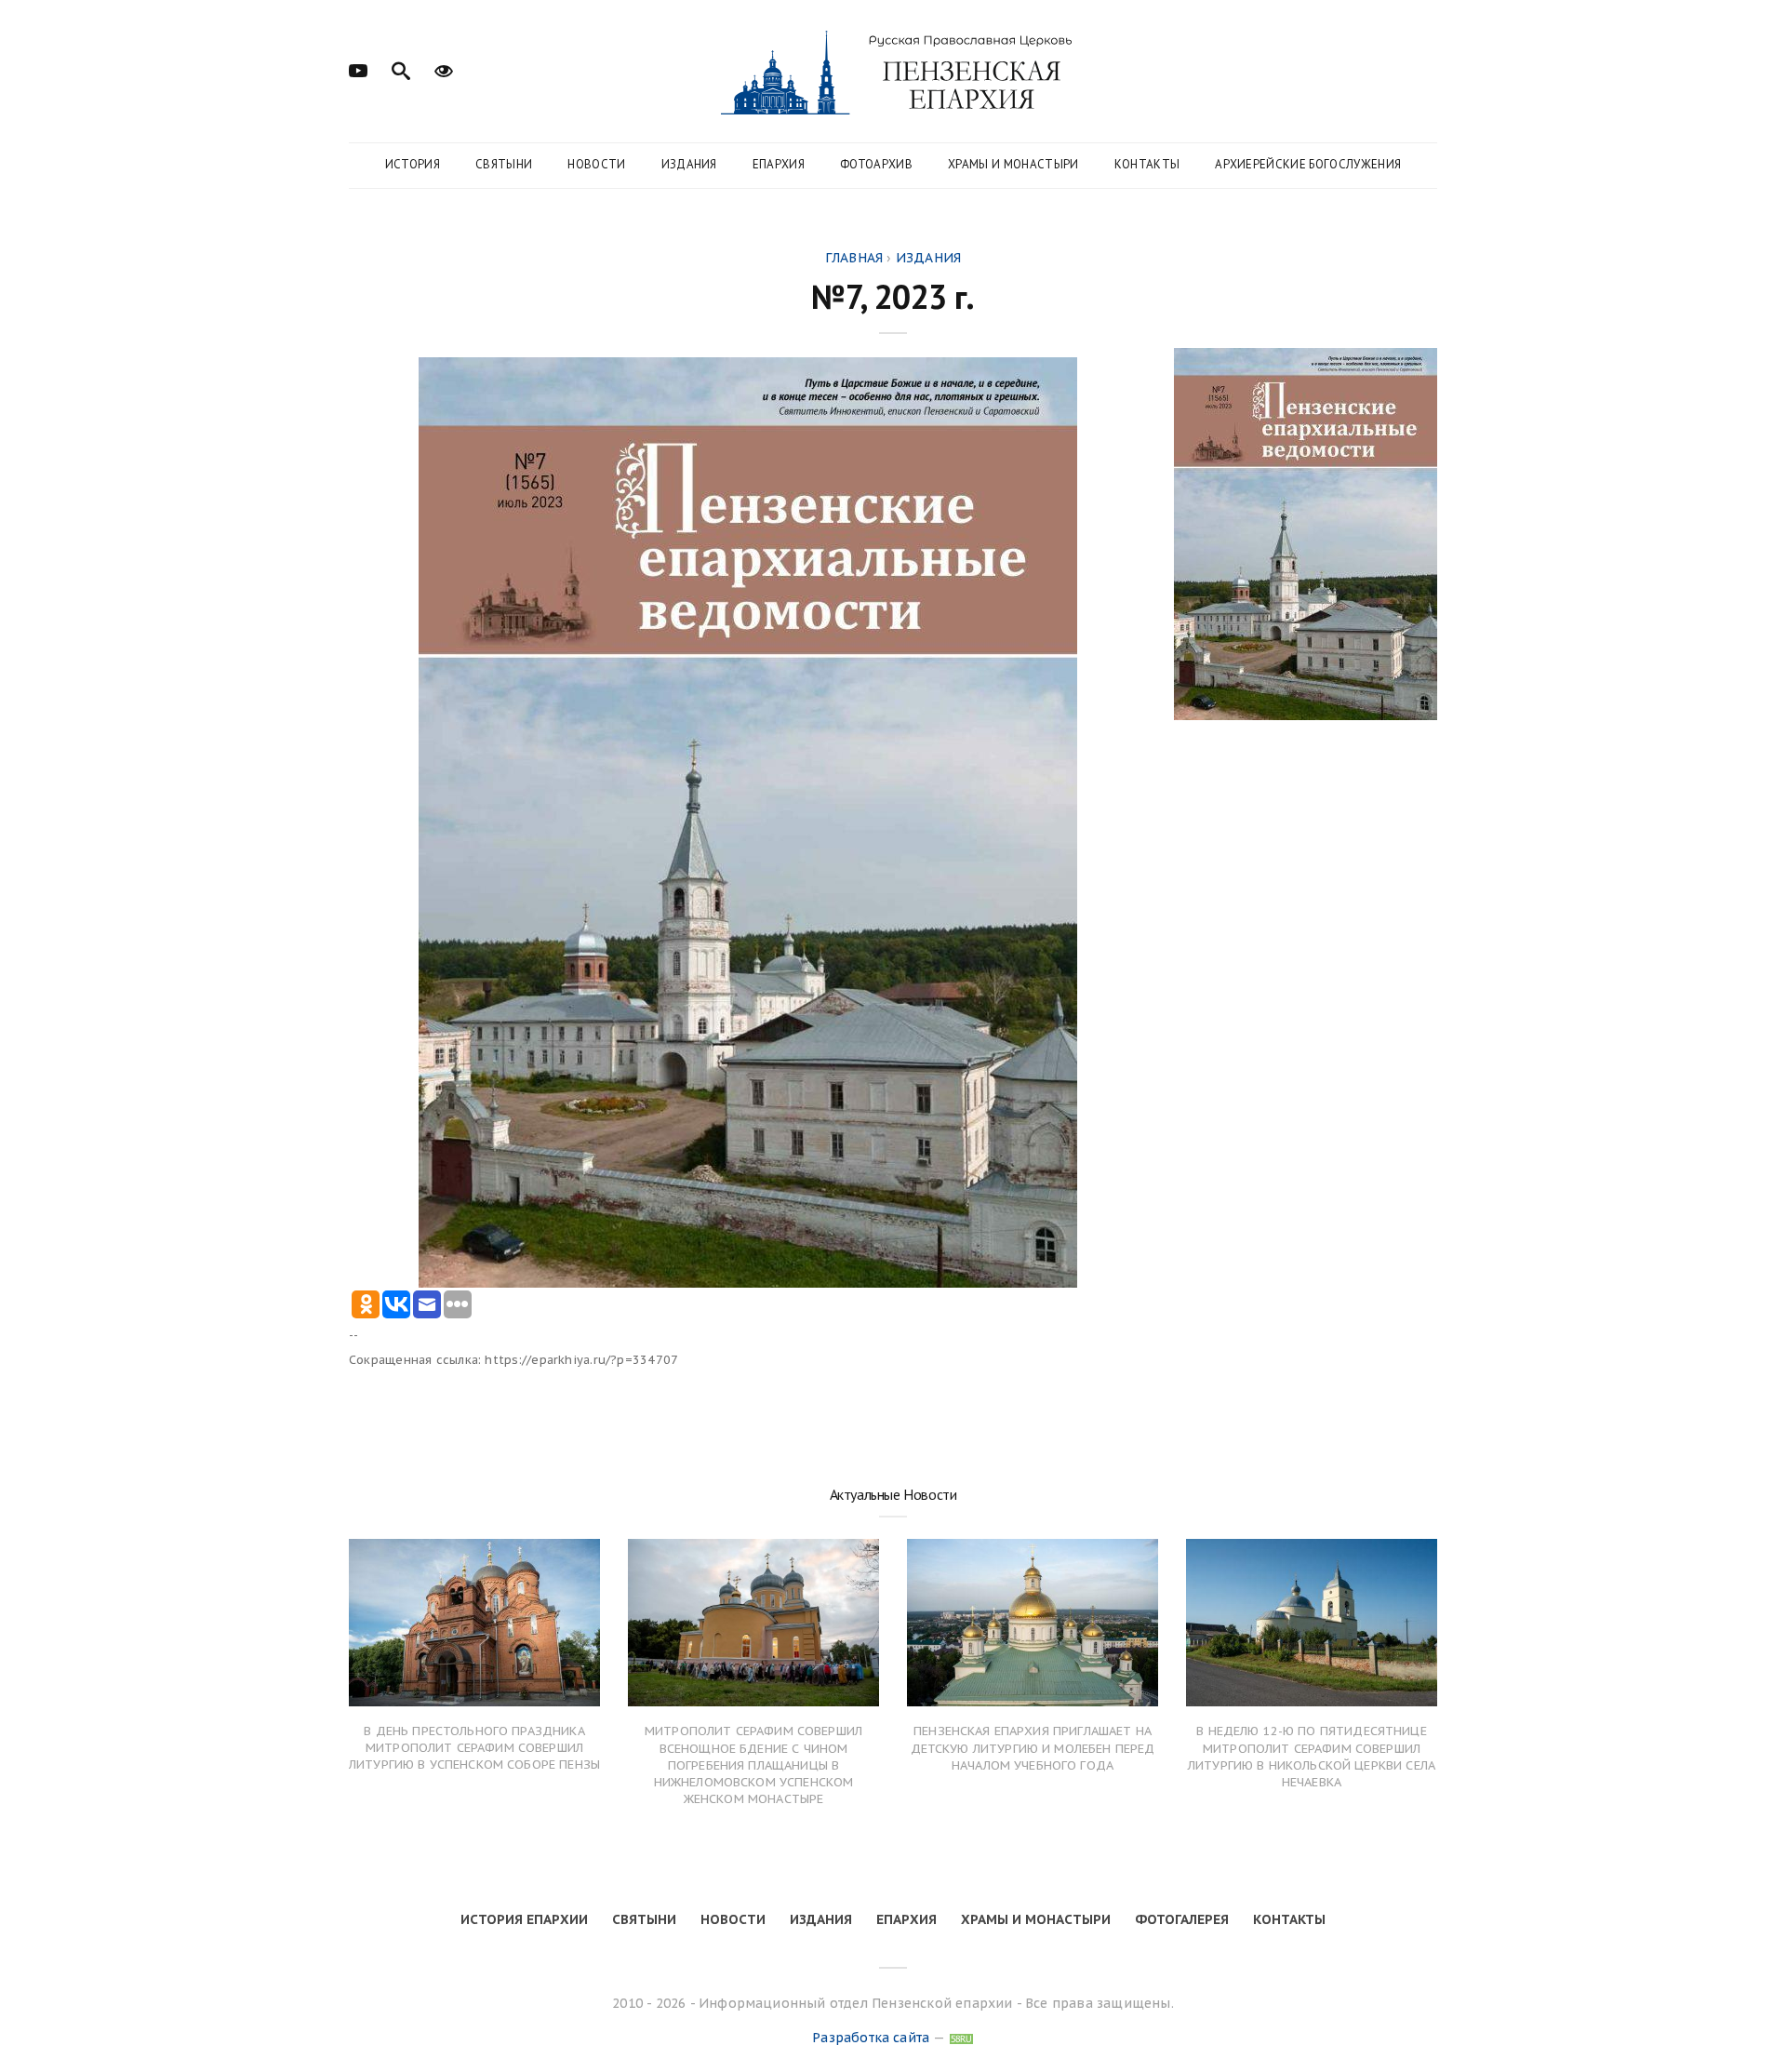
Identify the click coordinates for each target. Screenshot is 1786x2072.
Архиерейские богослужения (1308, 164)
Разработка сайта (871, 2038)
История (413, 164)
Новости (596, 164)
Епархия (779, 164)
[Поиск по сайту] (401, 69)
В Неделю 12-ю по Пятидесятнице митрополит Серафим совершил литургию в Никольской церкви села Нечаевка (1312, 1757)
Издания (689, 164)
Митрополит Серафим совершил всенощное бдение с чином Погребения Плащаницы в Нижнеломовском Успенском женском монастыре (753, 1765)
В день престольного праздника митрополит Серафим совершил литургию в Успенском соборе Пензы (474, 1748)
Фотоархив (876, 164)
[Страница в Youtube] (358, 69)
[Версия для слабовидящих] (444, 69)
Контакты (1147, 164)
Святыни (504, 164)
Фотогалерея (1182, 1919)
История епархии (524, 1919)
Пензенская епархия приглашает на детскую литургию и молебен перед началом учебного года (1033, 1748)
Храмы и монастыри (1013, 164)
